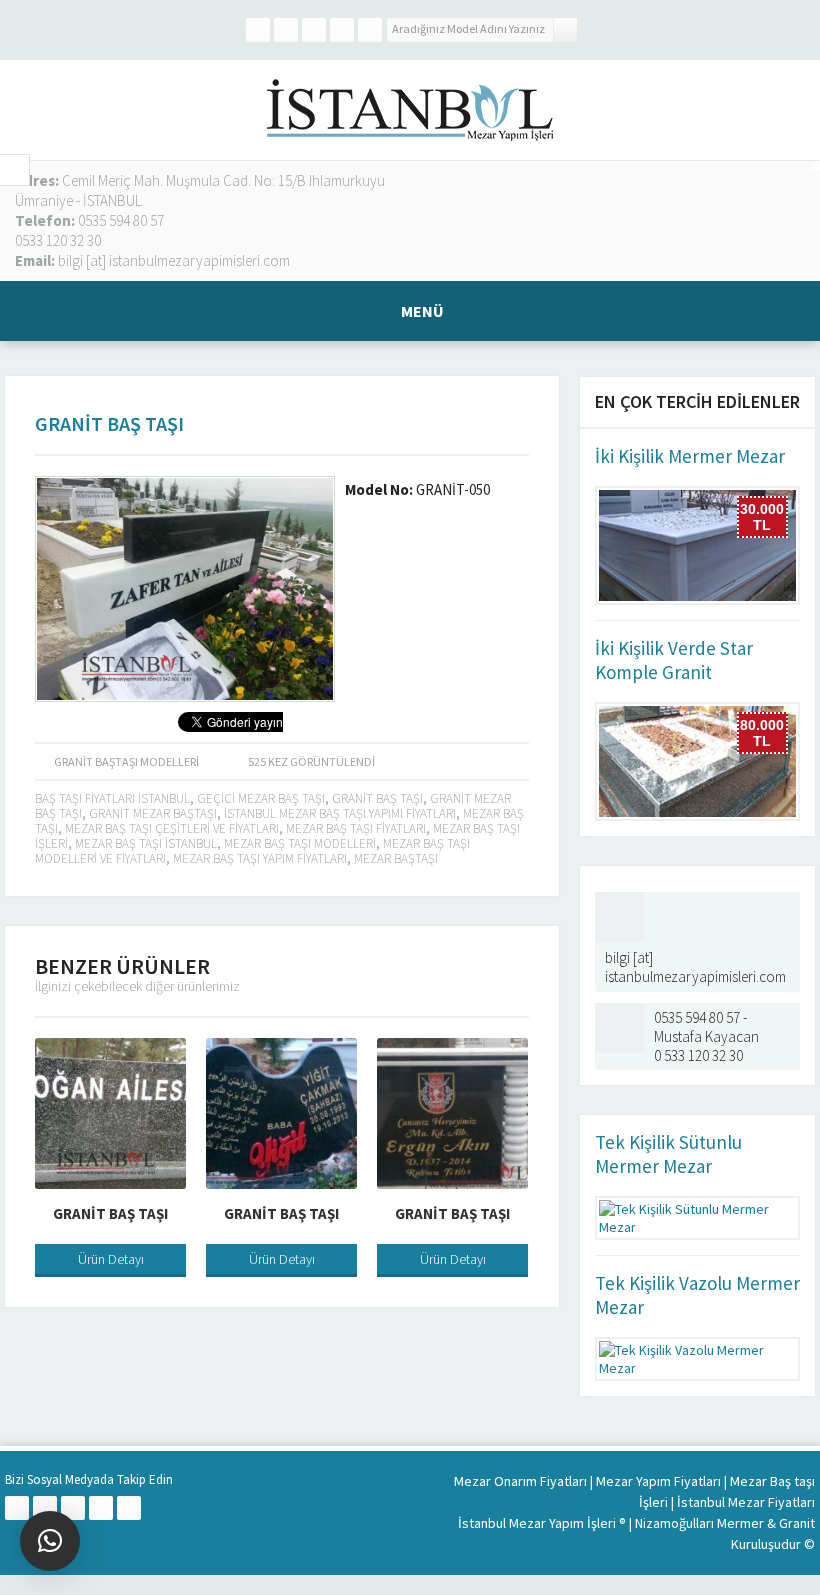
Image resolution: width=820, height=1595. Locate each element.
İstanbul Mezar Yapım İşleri (537, 1523)
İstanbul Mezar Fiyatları (746, 1502)
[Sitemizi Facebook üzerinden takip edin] (258, 30)
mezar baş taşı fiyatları (356, 828)
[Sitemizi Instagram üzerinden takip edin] (342, 30)
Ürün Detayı (111, 1259)
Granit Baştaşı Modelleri (126, 761)
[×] (50, 1541)
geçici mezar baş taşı (261, 798)
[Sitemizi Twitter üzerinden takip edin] (286, 30)
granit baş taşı (377, 798)
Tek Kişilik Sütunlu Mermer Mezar (668, 1154)
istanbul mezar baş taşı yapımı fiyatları (340, 813)
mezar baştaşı (396, 858)
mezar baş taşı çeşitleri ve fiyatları (172, 828)
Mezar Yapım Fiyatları (658, 1481)
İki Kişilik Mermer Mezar (690, 456)
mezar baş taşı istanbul (146, 843)
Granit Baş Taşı (110, 1213)
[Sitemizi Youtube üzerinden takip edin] (370, 30)
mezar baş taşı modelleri (300, 843)
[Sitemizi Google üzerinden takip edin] (314, 30)
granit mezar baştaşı (153, 813)
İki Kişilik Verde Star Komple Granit (674, 660)
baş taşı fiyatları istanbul (112, 798)
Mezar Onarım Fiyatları (520, 1481)
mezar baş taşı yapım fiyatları (260, 858)
